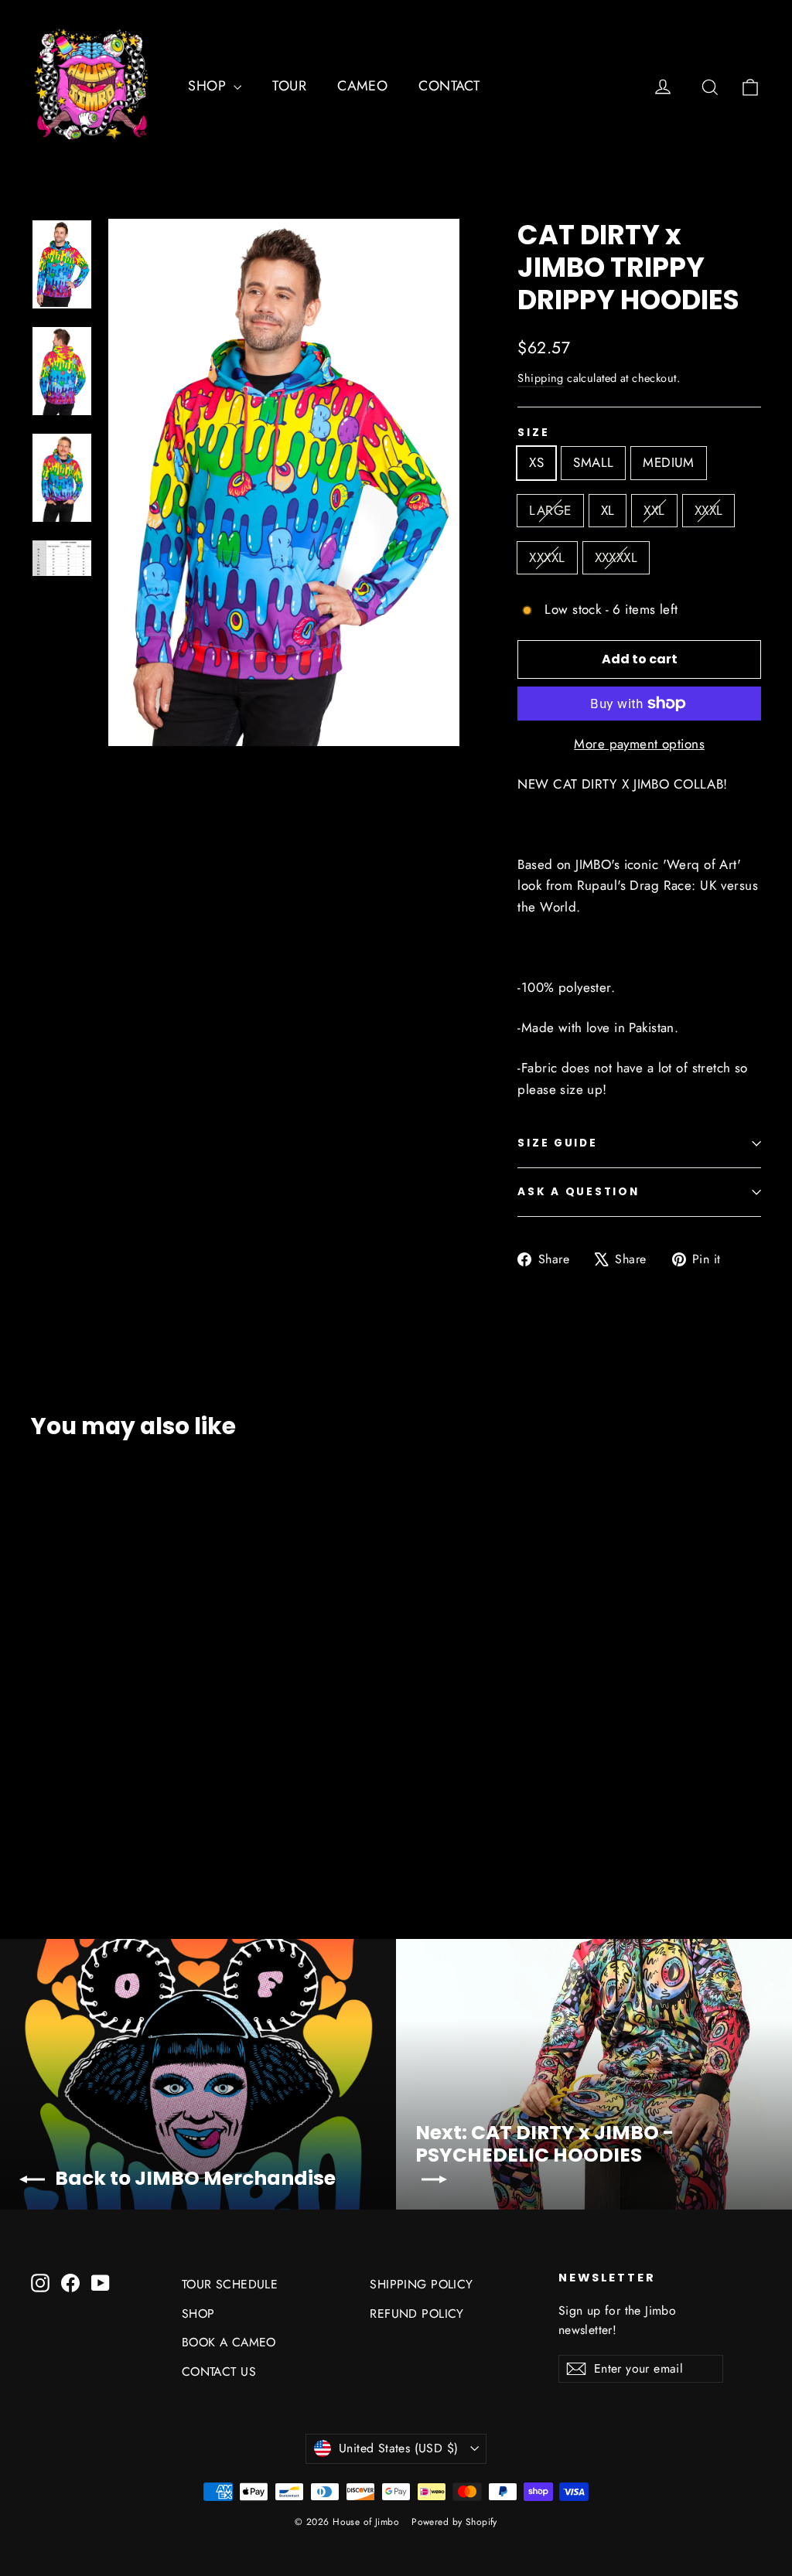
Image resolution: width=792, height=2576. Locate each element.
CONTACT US (219, 2372)
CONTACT (449, 86)
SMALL (593, 462)
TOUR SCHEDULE (230, 2284)
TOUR (289, 86)
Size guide (557, 1143)
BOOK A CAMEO (229, 2342)
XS (536, 462)
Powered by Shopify (454, 2522)
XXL (654, 510)
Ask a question (578, 1192)
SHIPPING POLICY (421, 2284)
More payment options (639, 744)
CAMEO (362, 86)
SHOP (209, 86)
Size (533, 433)
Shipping (540, 378)
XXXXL (547, 557)
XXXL (709, 510)
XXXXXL (616, 557)
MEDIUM (669, 462)
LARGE (550, 510)
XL (608, 510)
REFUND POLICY (417, 2314)
